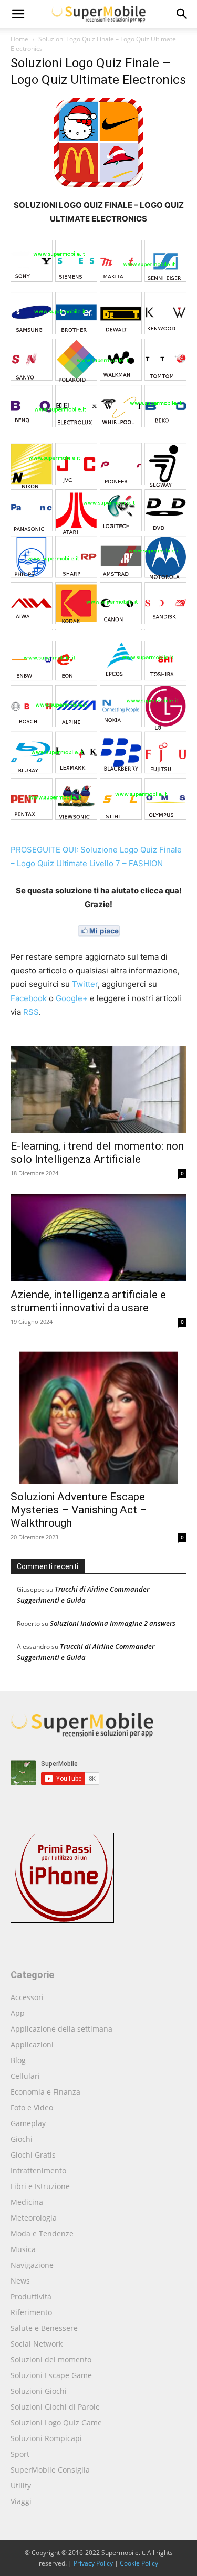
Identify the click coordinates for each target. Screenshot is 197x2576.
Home (19, 39)
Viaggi (21, 2501)
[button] (182, 14)
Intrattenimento (38, 2170)
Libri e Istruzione (40, 2186)
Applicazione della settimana (61, 2029)
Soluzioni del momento (51, 2359)
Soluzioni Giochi (39, 2391)
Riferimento (31, 2312)
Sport (20, 2454)
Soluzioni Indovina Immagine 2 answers (113, 1623)
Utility (21, 2485)
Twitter (85, 984)
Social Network (37, 2344)
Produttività (31, 2296)
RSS (31, 1012)
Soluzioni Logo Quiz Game (56, 2422)
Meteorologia (34, 2218)
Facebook (29, 998)
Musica (23, 2249)
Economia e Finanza (45, 2092)
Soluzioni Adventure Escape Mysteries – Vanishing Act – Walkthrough (79, 1510)
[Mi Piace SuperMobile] (98, 931)
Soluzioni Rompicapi (46, 2438)
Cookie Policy (139, 2563)
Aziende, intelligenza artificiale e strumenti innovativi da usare (88, 1301)
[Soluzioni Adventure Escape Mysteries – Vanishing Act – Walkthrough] (98, 1413)
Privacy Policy (93, 2563)
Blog (18, 2060)
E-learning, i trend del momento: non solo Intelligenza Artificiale (97, 1153)
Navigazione (32, 2265)
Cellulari (25, 2076)
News (20, 2281)
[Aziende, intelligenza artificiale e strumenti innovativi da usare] (98, 1238)
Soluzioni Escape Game (51, 2375)
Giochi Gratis (33, 2155)
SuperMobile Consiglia (50, 2470)
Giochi (22, 2139)
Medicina (27, 2202)
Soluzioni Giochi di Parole (55, 2407)
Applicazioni (32, 2044)
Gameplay (28, 2123)
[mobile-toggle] (18, 14)
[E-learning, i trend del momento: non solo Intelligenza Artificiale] (98, 1090)
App (18, 2013)
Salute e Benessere (44, 2328)
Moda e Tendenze (42, 2233)
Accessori (27, 1997)
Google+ (72, 998)
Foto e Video (32, 2107)
